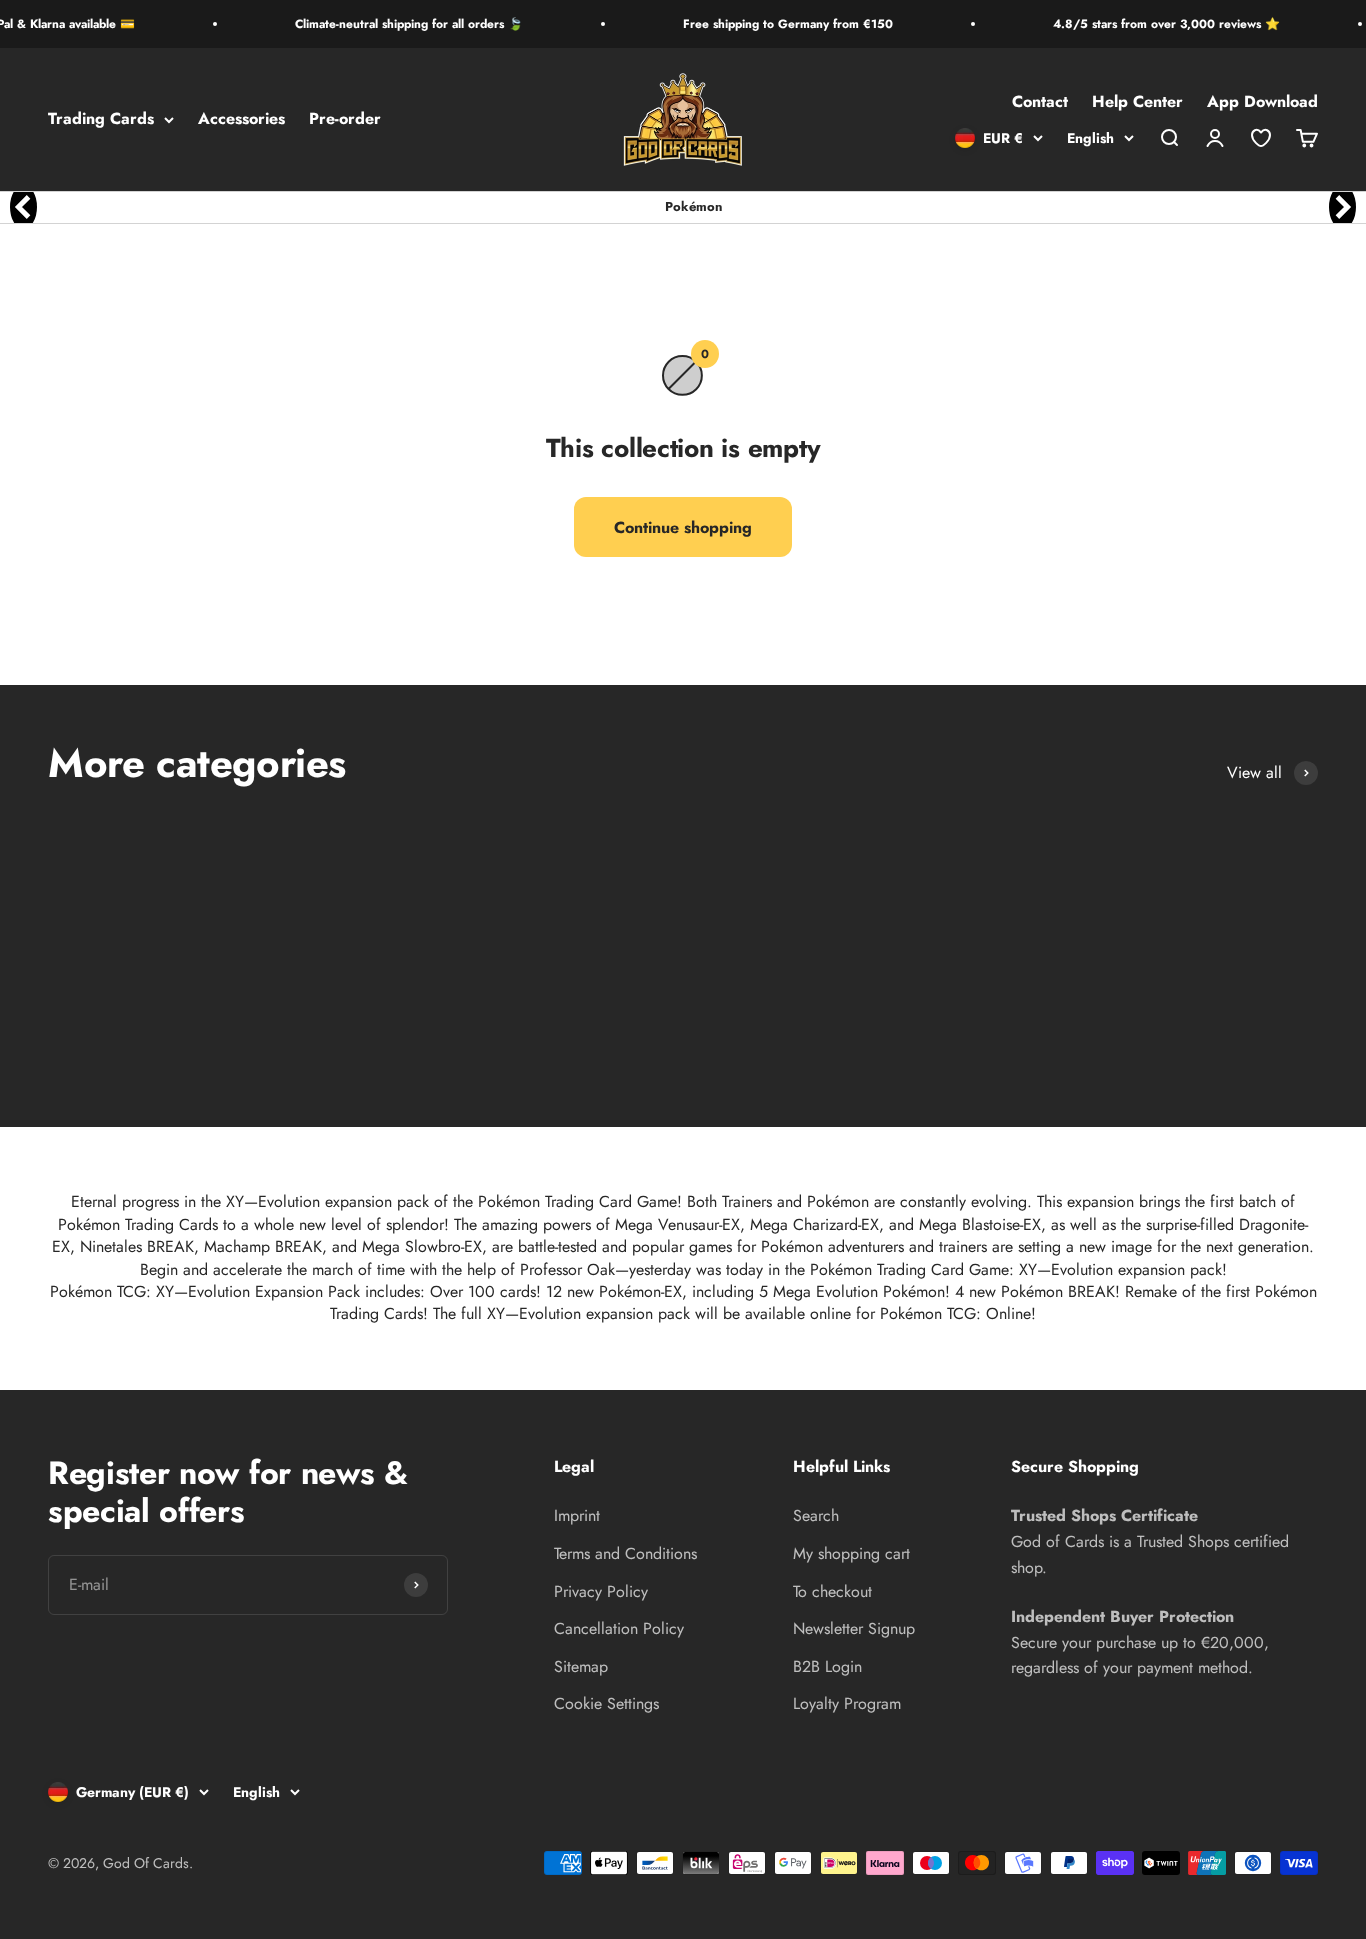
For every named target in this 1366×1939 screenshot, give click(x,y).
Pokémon (693, 206)
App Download (1262, 102)
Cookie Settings (606, 1703)
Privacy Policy (601, 1591)
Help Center (1137, 102)
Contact (1040, 102)
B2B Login (827, 1666)
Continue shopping (683, 527)
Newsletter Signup (854, 1628)
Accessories (241, 119)
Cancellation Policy (619, 1628)
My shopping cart (851, 1553)
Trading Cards (101, 119)
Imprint (577, 1515)
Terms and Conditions (625, 1553)
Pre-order (345, 119)
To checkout (832, 1591)
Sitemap (581, 1666)
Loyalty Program (847, 1703)
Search (816, 1515)
